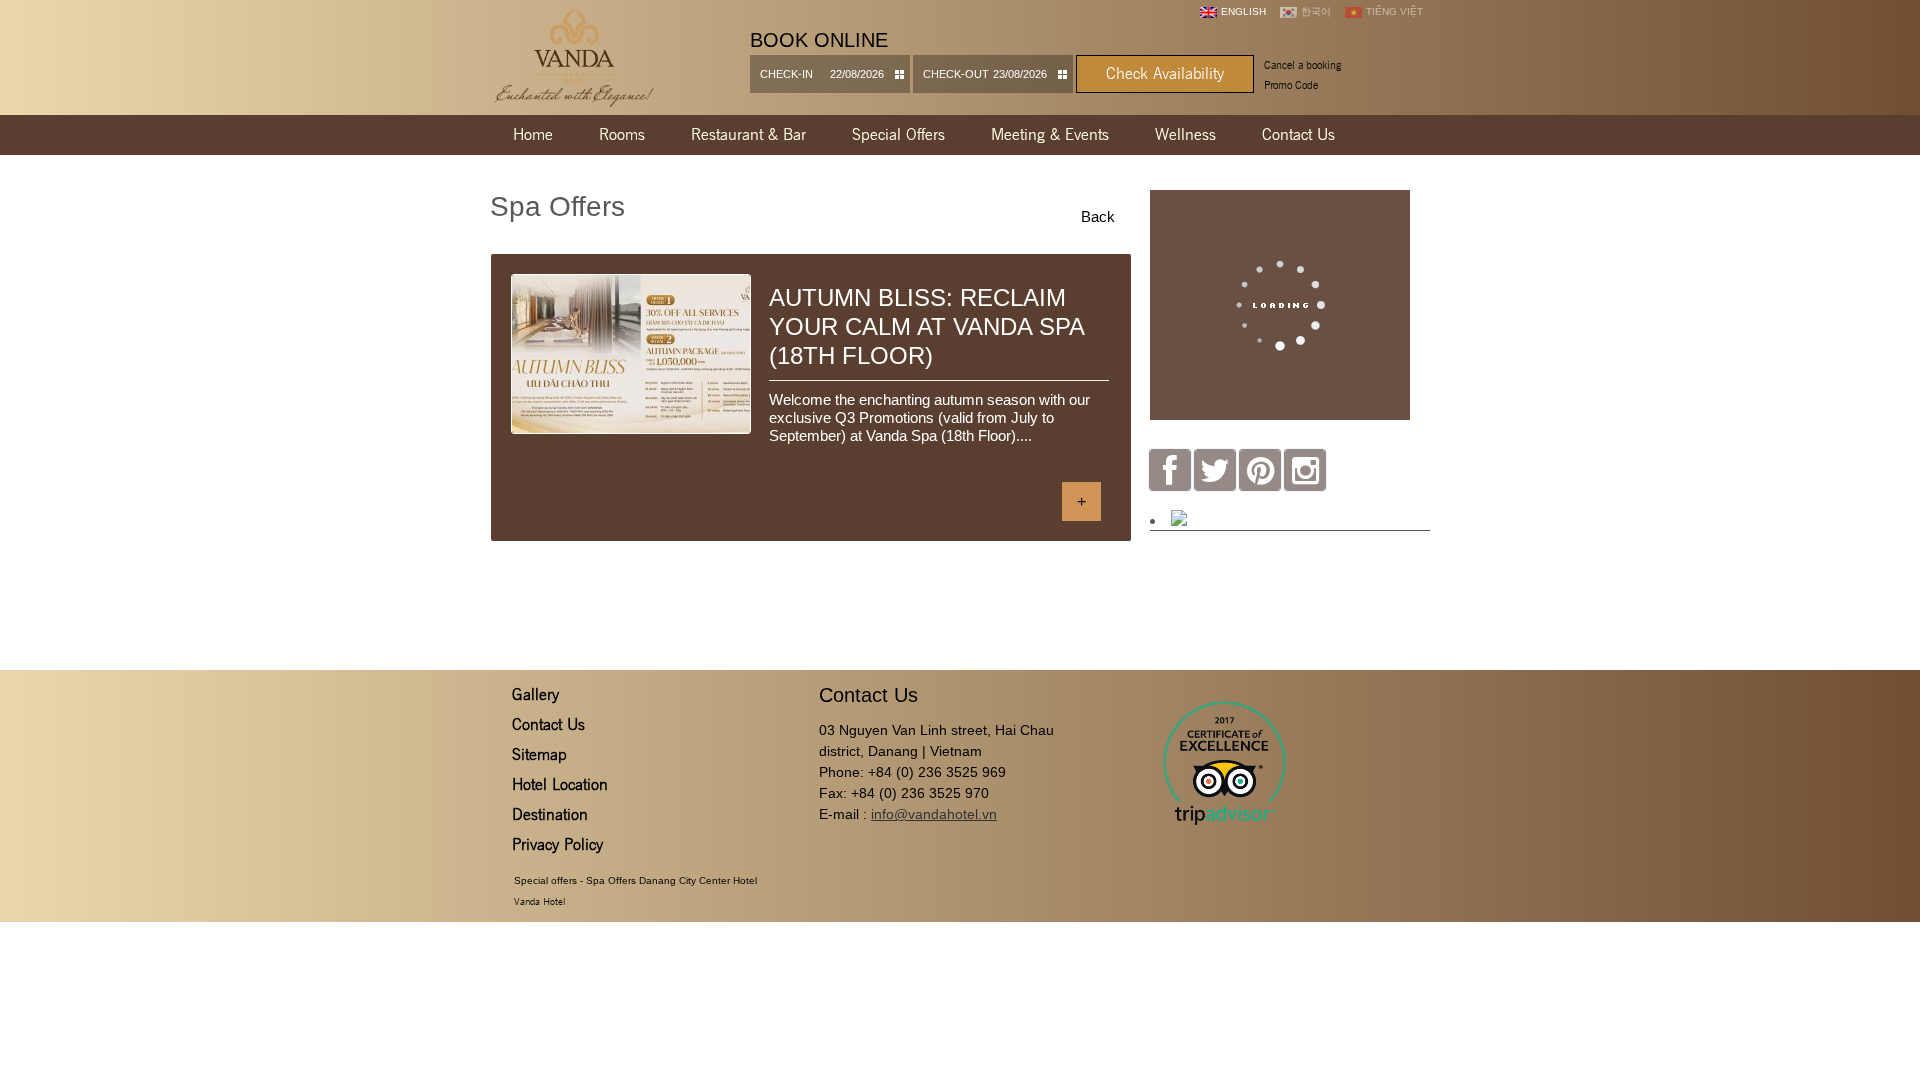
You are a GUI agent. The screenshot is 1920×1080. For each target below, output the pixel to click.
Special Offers (898, 134)
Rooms (622, 134)
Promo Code (1291, 85)
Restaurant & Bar (748, 134)
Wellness (1185, 134)
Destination (550, 814)
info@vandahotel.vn (934, 814)
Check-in (786, 74)
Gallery (535, 694)
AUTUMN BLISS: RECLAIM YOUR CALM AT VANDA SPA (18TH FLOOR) (927, 326)
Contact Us (1298, 134)
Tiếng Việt (1394, 11)
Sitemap (539, 754)
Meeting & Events (1050, 134)
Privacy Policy (557, 844)
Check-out (956, 74)
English (1243, 11)
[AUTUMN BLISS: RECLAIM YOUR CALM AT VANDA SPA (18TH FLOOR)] (631, 354)
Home (533, 134)
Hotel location (560, 784)
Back (1098, 216)
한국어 (1316, 11)
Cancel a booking (1302, 65)
